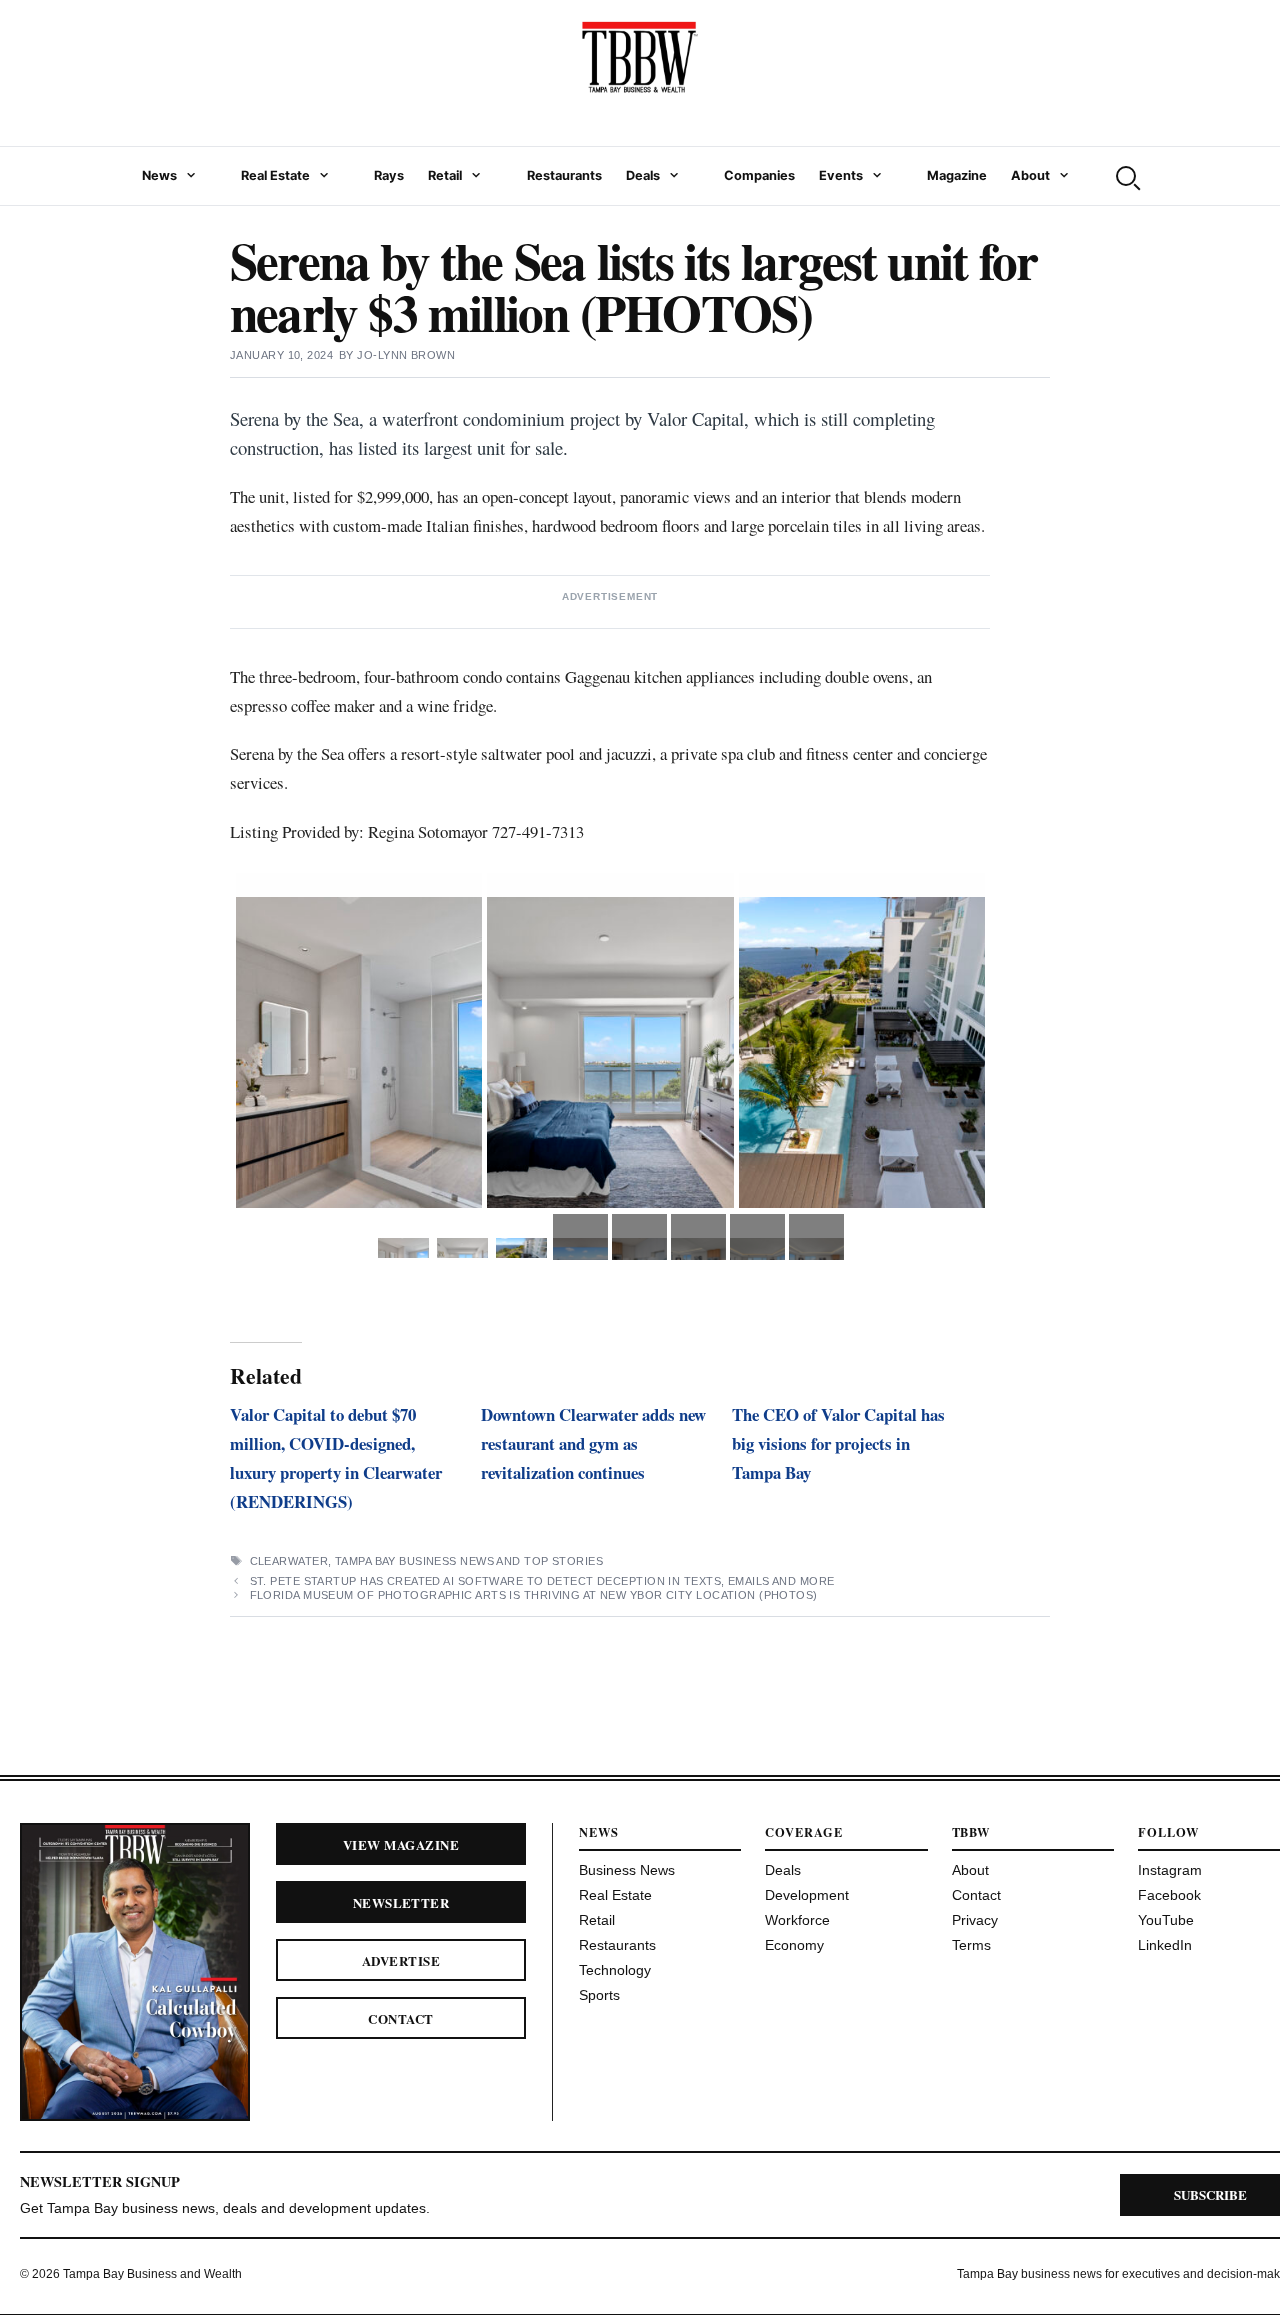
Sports (599, 1995)
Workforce (797, 1920)
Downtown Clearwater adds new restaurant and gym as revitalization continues (593, 1443)
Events (841, 175)
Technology (615, 1970)
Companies (759, 175)
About (1030, 175)
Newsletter (401, 1902)
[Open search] (1126, 176)
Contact (400, 2018)
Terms (971, 1945)
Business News (627, 1870)
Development (807, 1895)
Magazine (957, 175)
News (159, 175)
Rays (389, 175)
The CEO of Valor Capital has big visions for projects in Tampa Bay (838, 1443)
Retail (445, 175)
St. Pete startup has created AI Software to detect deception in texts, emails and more (544, 1581)
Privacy (975, 1920)
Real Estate (275, 175)
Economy (794, 1945)
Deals (643, 175)
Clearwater (289, 1561)
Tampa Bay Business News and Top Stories (469, 1561)
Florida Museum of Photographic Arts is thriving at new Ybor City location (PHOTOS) (534, 1595)
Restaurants (564, 175)
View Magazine (401, 1844)
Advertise (401, 1960)
